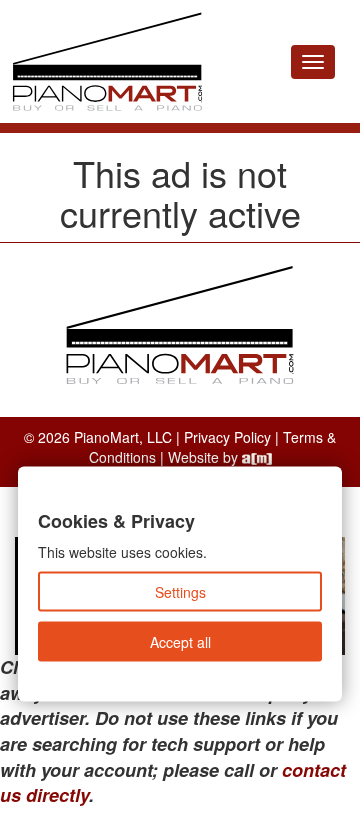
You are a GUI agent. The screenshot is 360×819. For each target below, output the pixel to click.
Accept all (180, 642)
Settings (180, 592)
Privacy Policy (227, 437)
